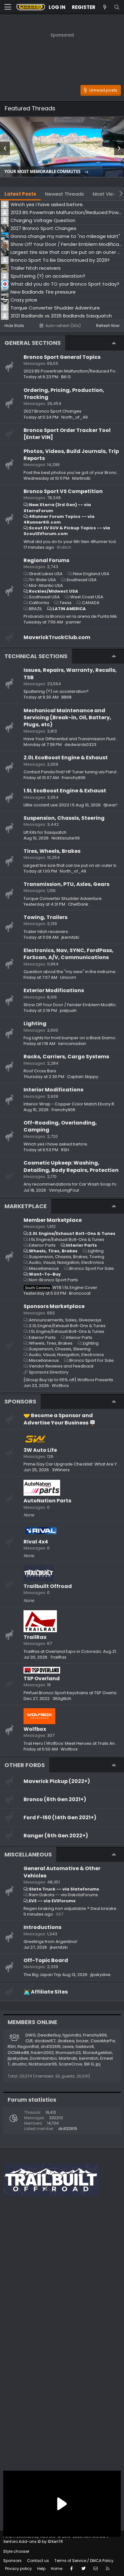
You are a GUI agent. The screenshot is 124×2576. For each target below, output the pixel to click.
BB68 (66, 697)
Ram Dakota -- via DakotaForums (63, 1895)
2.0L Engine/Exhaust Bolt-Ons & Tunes (72, 1233)
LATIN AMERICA (69, 609)
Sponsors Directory (49, 1372)
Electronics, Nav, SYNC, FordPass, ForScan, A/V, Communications (69, 954)
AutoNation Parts (47, 1501)
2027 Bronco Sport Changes (52, 411)
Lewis (68, 2047)
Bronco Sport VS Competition (63, 491)
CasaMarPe (103, 2041)
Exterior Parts (42, 1245)
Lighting (35, 1023)
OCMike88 (18, 2053)
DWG (31, 2035)
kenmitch (89, 2058)
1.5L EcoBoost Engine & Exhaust (65, 791)
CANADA (91, 603)
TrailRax (35, 1637)
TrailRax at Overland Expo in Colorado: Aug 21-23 (73, 1651)
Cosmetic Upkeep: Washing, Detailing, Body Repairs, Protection (71, 1166)
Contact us (38, 2561)
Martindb (81, 478)
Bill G (66, 377)
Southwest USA (44, 597)
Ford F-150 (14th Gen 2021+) (60, 1817)
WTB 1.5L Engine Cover (61, 1288)
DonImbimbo (43, 2058)
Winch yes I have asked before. (56, 1144)
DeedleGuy (49, 2035)
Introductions (42, 1927)
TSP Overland (42, 1678)
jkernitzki (70, 937)
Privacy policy (18, 2569)
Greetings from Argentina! (50, 1942)
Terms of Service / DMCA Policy (84, 2561)
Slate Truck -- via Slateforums (64, 1889)
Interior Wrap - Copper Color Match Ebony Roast (73, 1104)
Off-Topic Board (46, 1960)
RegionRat (28, 2047)
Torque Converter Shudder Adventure (63, 898)
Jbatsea (66, 2041)
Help (41, 2569)
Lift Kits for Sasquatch (45, 832)
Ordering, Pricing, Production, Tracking (64, 394)
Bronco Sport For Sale (92, 1268)
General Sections (33, 343)
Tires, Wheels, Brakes (52, 851)
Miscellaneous (44, 1268)
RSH (65, 1150)
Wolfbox (35, 1729)
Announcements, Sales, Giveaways (65, 1320)
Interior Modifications (53, 1090)
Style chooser (16, 2551)
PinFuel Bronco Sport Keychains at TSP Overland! (73, 1693)
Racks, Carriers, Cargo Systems (66, 1057)
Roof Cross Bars (40, 1071)
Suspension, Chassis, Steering (64, 818)
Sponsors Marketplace (54, 1306)
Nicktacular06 (66, 838)
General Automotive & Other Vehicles (62, 1872)
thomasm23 (68, 2053)
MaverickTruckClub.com (57, 637)
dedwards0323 (80, 745)
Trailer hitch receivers (46, 932)
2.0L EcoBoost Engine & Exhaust (66, 758)
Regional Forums (46, 560)
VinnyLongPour (64, 1190)
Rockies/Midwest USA (54, 591)
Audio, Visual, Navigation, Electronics (66, 1262)
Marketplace (26, 1206)
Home (57, 2569)
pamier (73, 622)
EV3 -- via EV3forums (52, 1901)
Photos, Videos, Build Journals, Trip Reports (71, 455)
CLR (29, 2041)
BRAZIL (35, 609)
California (39, 603)
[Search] (117, 7)
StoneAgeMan (97, 2053)
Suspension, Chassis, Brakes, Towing (67, 1257)
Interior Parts (82, 1245)
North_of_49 (75, 417)
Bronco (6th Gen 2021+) (55, 1799)
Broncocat (80, 1293)
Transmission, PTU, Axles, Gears (66, 884)
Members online (32, 2022)
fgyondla (72, 2035)
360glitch (62, 1699)
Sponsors (12, 2561)
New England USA (91, 574)
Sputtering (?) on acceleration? (56, 691)
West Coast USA (87, 597)
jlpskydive (100, 1975)
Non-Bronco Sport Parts (53, 1280)
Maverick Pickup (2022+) (57, 1781)
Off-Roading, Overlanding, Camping (60, 1126)
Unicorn (68, 977)
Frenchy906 (74, 778)
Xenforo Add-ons (33, 2541)
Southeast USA (82, 580)
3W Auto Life (40, 1450)
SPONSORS (20, 1401)
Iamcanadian (72, 1044)
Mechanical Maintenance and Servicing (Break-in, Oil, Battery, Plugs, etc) (67, 718)
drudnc (19, 2064)
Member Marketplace (53, 1220)
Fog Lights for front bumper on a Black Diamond (72, 1038)
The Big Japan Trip (42, 1975)
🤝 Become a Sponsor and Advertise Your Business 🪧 (60, 1419)
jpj (98, 2064)
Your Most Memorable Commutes (43, 172)
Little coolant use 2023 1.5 (49, 805)
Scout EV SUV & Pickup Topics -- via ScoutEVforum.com (67, 531)
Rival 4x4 (36, 1542)
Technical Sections (36, 656)
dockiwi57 (45, 2041)
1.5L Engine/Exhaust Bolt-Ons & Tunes (67, 1239)
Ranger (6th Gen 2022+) (56, 1836)
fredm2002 (42, 2053)
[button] (8, 7)
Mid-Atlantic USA (46, 585)
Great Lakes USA (46, 574)
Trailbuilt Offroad (48, 1586)
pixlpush (68, 1010)
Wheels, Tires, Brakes (53, 1251)
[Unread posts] (105, 7)
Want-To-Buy (45, 1274)
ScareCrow (71, 2064)
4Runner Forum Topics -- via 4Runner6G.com (59, 519)
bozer (83, 2041)
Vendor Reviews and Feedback (61, 1366)
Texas (65, 603)
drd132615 (51, 2047)
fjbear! (110, 805)
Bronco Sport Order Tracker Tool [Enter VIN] (67, 434)
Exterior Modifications (54, 990)
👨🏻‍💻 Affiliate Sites (46, 1992)
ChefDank (78, 904)
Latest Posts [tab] (20, 194)
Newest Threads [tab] (65, 194)
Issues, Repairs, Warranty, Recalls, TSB (70, 674)
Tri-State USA (42, 580)
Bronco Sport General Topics (62, 357)
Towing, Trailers (45, 917)
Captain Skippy (83, 1077)
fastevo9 (85, 2047)
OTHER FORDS (25, 1765)
